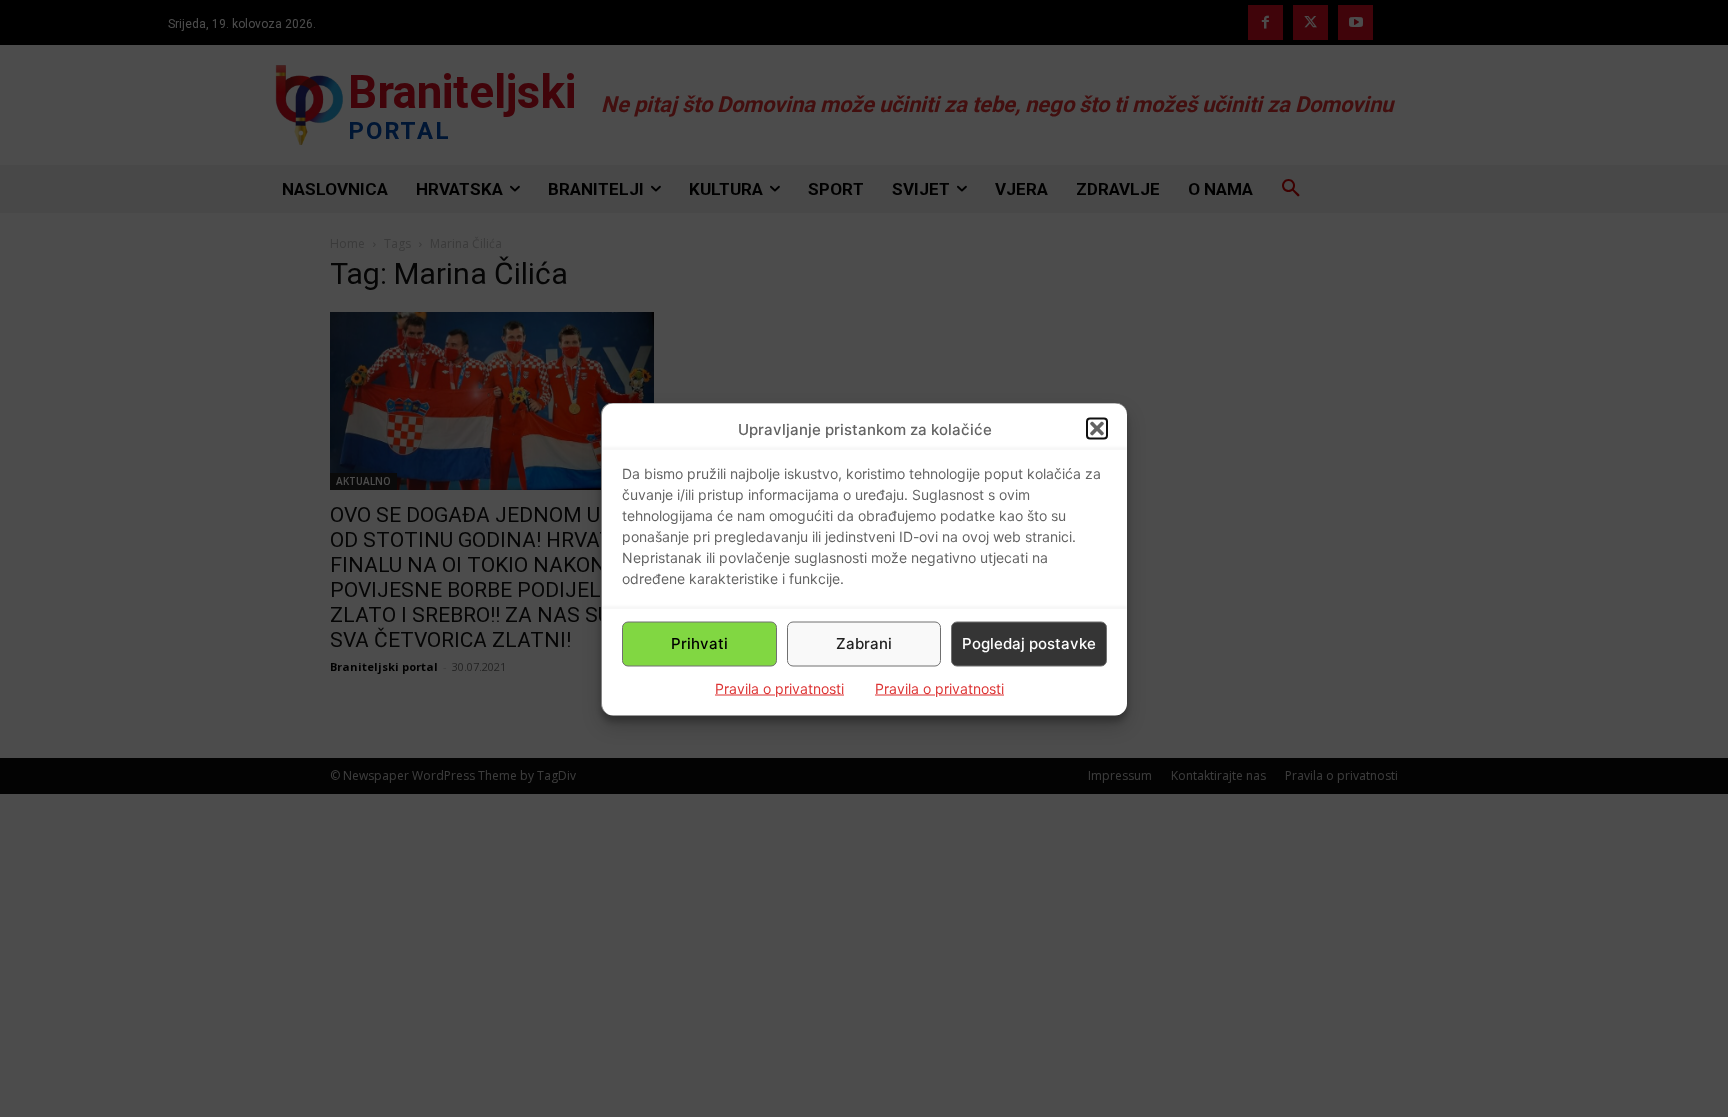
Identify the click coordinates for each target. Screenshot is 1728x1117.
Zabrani (864, 643)
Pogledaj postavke (1029, 643)
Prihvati (699, 643)
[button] (1097, 429)
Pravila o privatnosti (779, 687)
